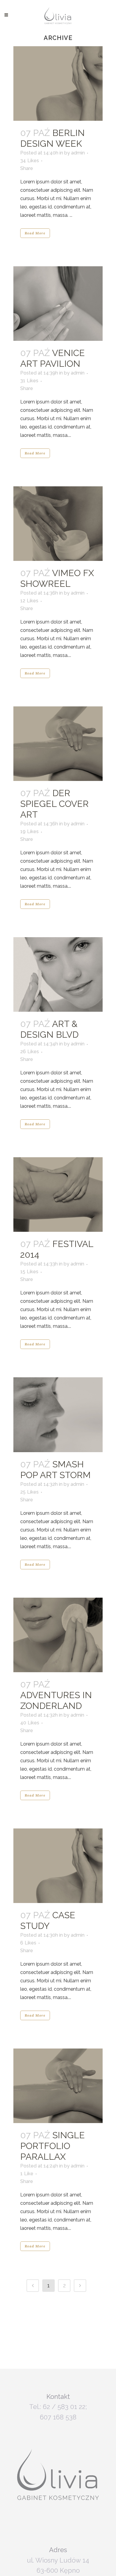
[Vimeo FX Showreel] (58, 524)
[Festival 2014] (58, 1195)
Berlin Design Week (52, 138)
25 (29, 1492)
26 (30, 1052)
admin (78, 153)
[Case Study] (58, 1866)
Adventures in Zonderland (56, 1700)
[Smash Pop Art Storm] (58, 1415)
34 (30, 161)
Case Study (48, 1920)
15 (29, 1272)
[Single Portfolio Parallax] (58, 2086)
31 (29, 381)
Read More (35, 233)
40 (30, 1723)
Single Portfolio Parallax (52, 2146)
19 (29, 832)
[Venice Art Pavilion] (58, 304)
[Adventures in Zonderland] (58, 1635)
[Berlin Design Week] (58, 83)
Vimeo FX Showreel (57, 578)
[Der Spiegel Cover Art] (58, 744)
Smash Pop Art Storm (55, 1470)
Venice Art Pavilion (52, 358)
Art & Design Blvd (49, 1029)
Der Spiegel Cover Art (54, 804)
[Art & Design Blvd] (58, 974)
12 (29, 601)
